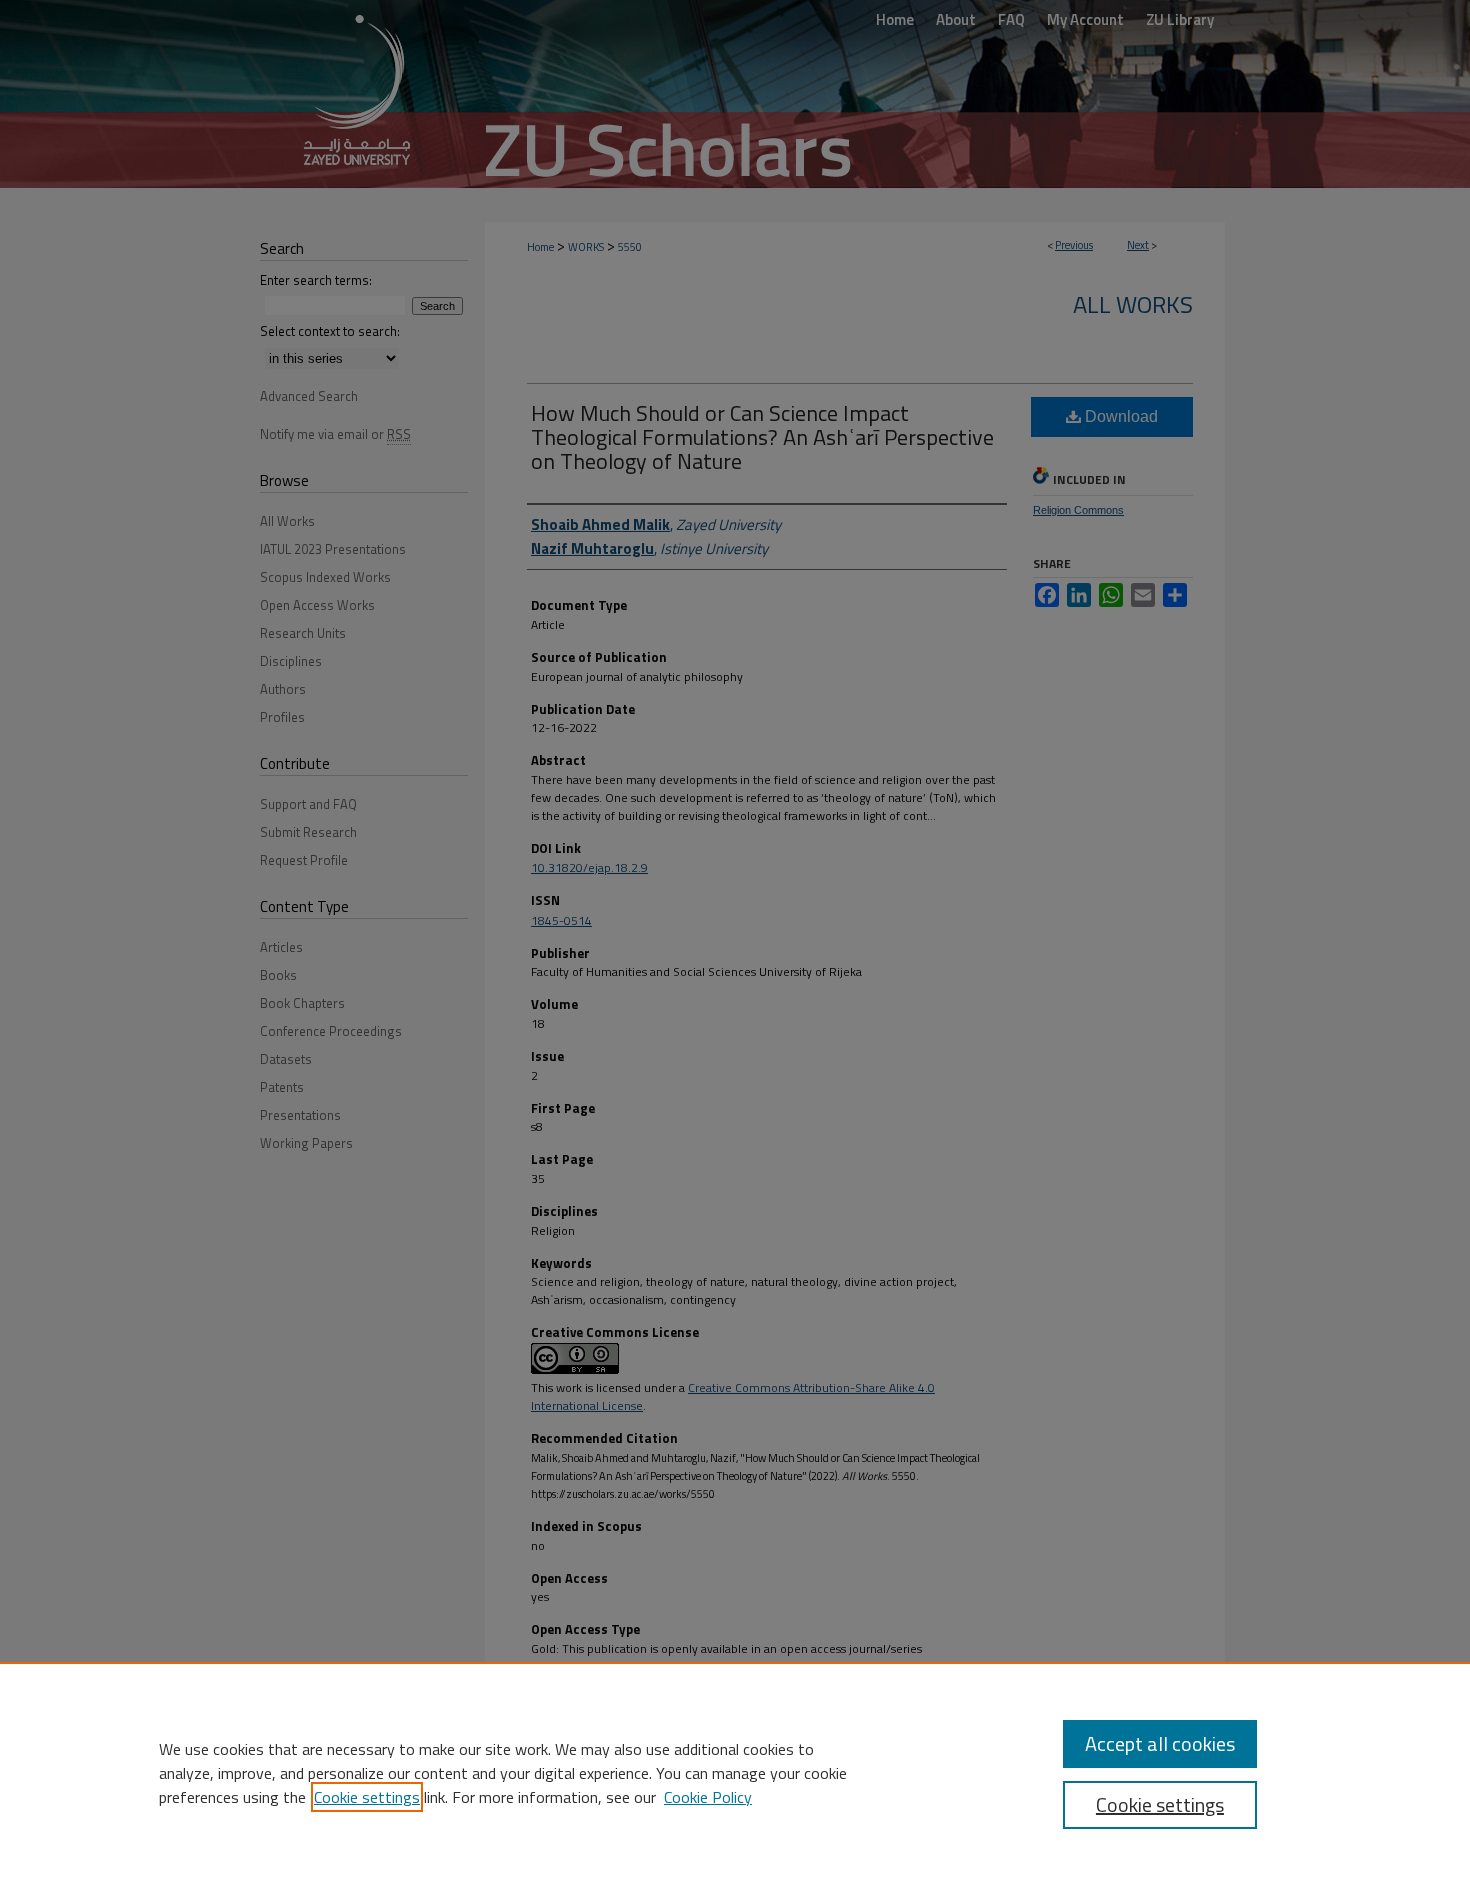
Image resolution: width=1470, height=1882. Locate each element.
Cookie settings (367, 1797)
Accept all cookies (1160, 1743)
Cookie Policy (708, 1797)
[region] (735, 1772)
